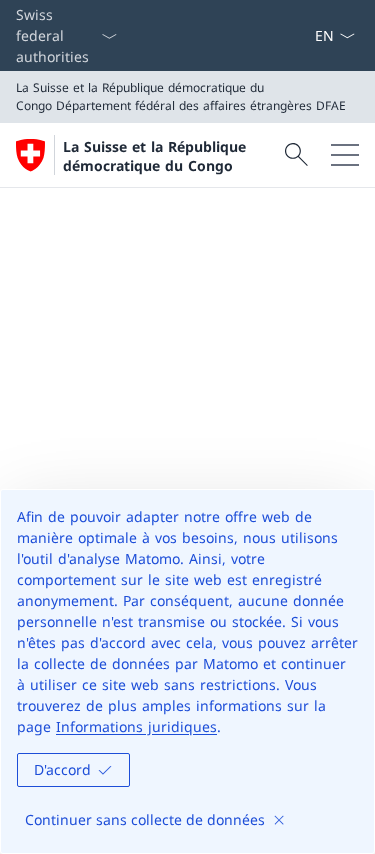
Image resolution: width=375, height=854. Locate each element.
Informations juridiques (136, 726)
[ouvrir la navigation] (345, 155)
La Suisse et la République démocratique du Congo (154, 156)
